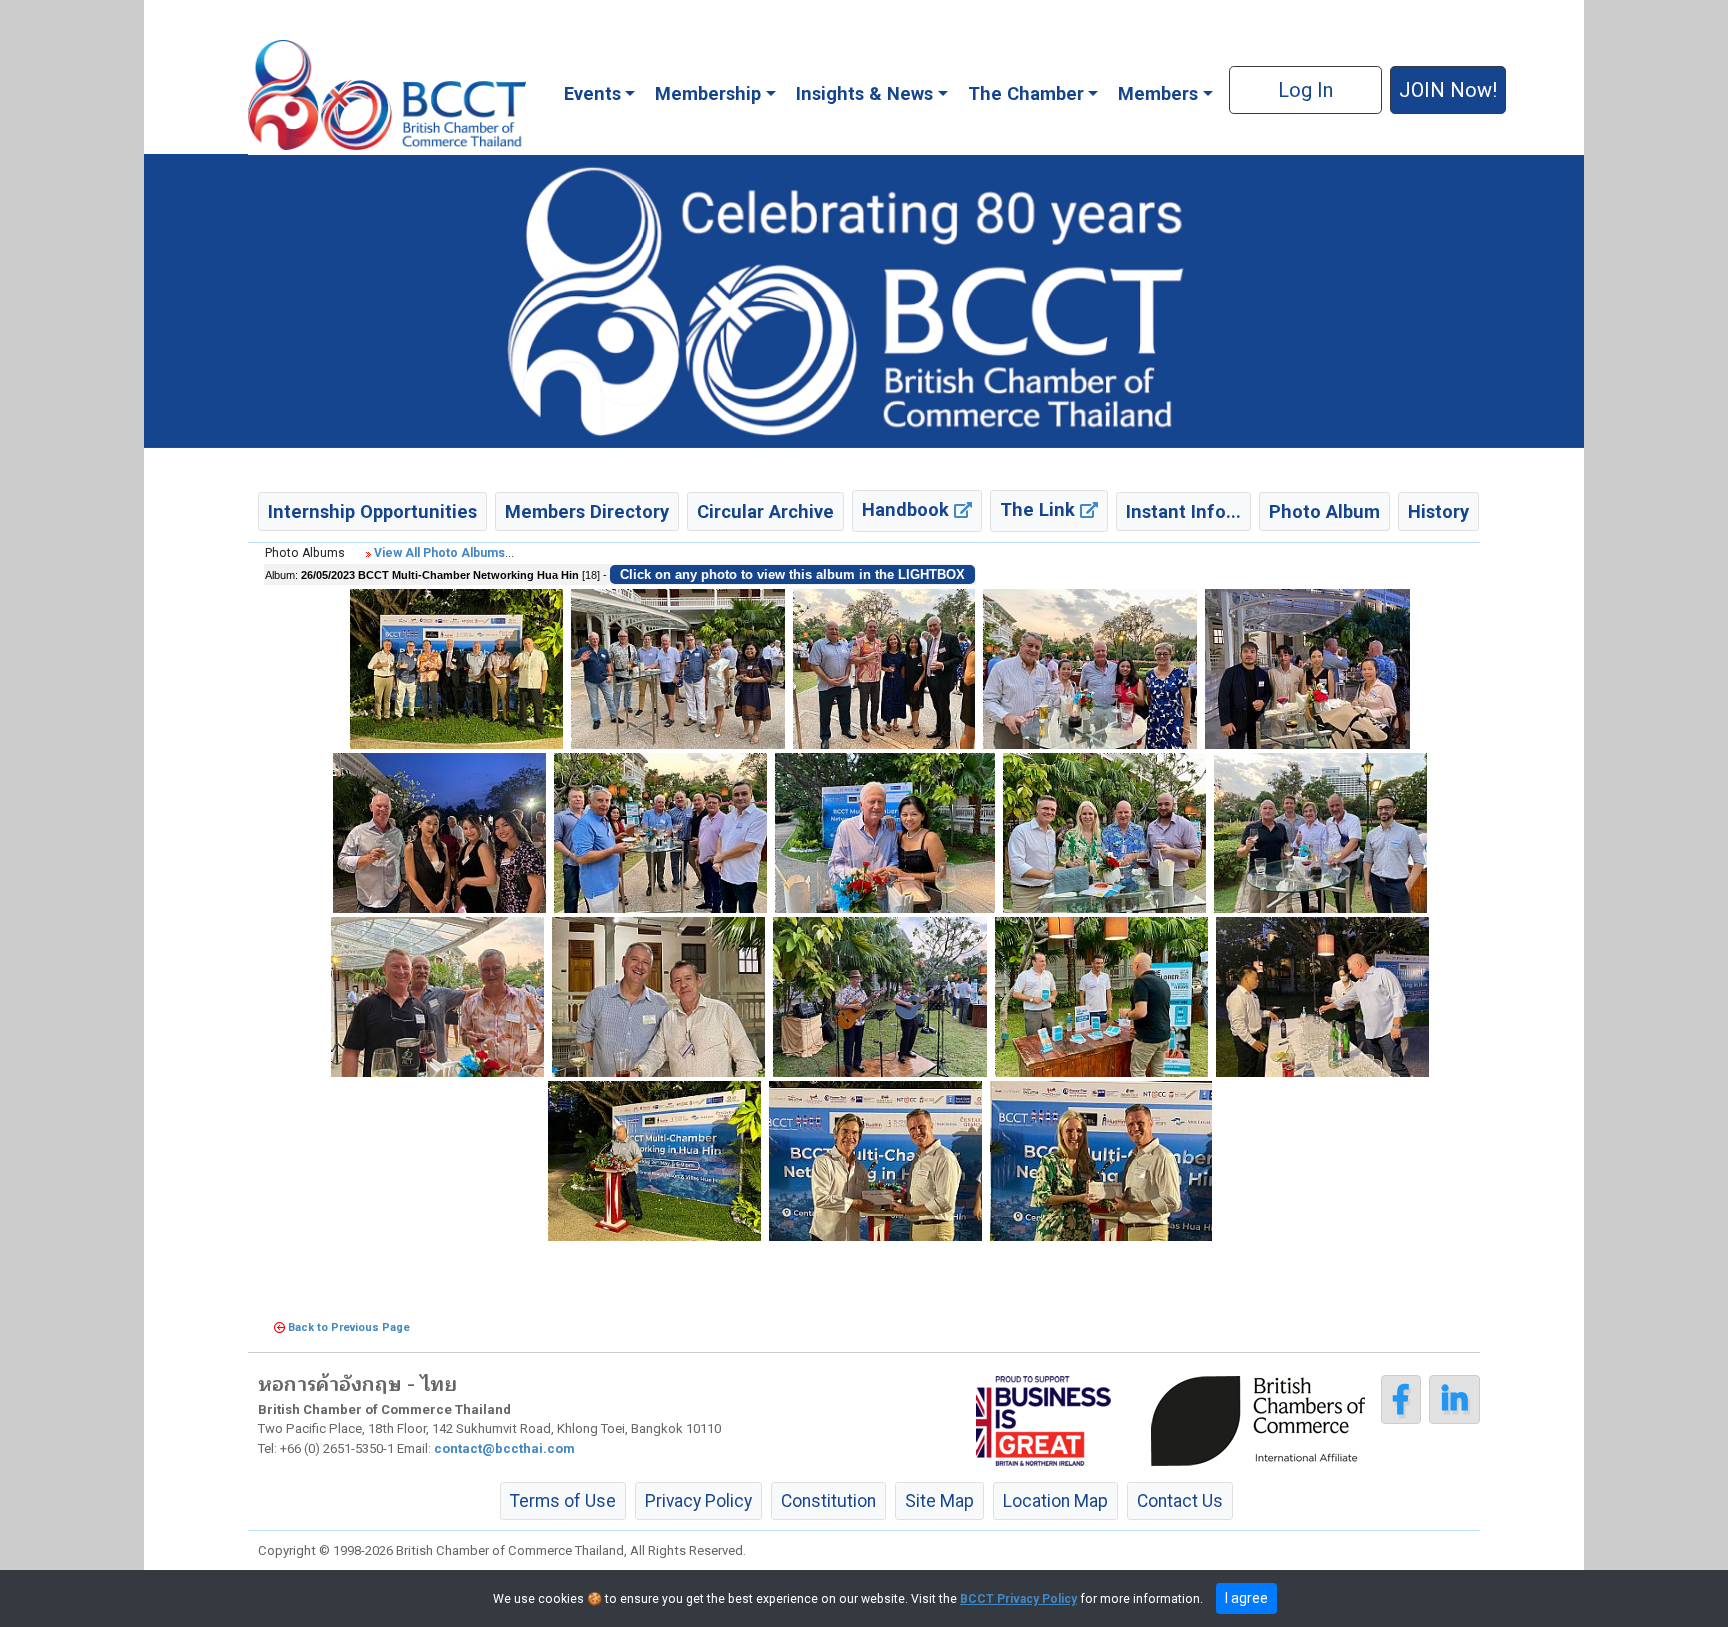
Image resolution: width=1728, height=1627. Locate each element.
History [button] (1438, 511)
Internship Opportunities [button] (372, 511)
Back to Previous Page (349, 1327)
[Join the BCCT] (864, 300)
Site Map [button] (939, 1501)
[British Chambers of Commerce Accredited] (1263, 1420)
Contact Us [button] (1180, 1501)
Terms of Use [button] (563, 1501)
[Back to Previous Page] (279, 1327)
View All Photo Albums (439, 553)
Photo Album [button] (1324, 511)
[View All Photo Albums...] (368, 553)
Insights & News (864, 93)
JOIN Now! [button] (1448, 90)
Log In (1305, 90)
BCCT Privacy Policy (1018, 1599)
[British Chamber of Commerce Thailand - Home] (387, 95)
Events (592, 93)
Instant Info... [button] (1183, 511)
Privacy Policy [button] (698, 1501)
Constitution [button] (828, 1501)
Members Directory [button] (587, 511)
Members (1158, 93)
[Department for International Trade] (1043, 1420)
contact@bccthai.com (504, 1448)
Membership (708, 93)
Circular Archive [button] (765, 511)
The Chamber (1026, 93)
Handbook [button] (908, 509)
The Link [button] (1040, 509)
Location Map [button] (1055, 1501)
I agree (1246, 1598)
